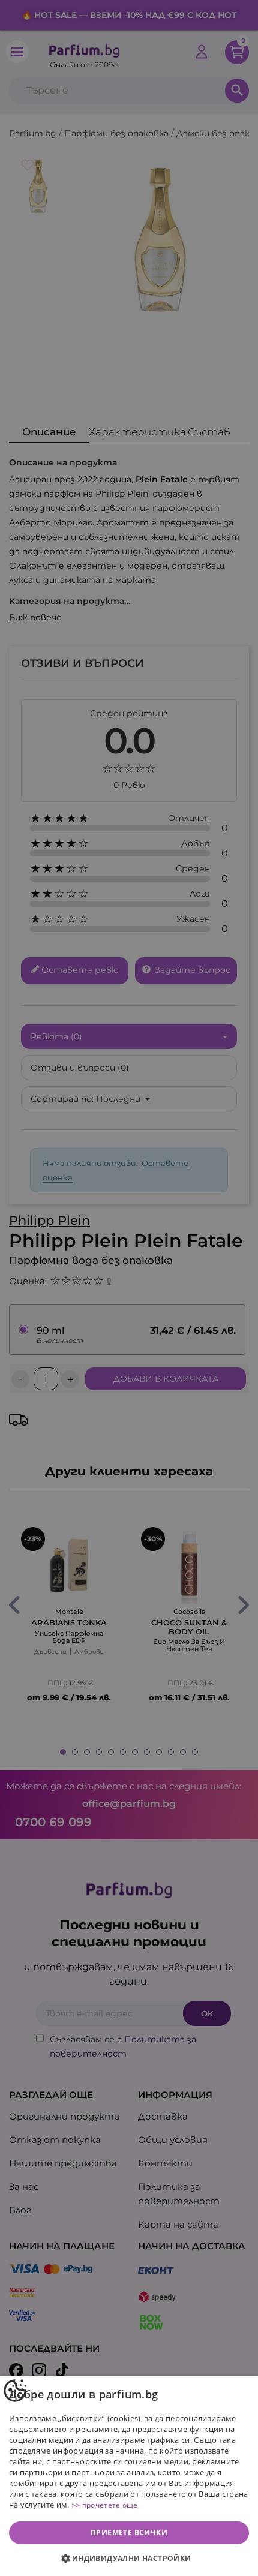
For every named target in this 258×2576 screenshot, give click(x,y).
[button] (129, 2559)
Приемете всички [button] (129, 2533)
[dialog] (129, 2476)
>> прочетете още (105, 2505)
